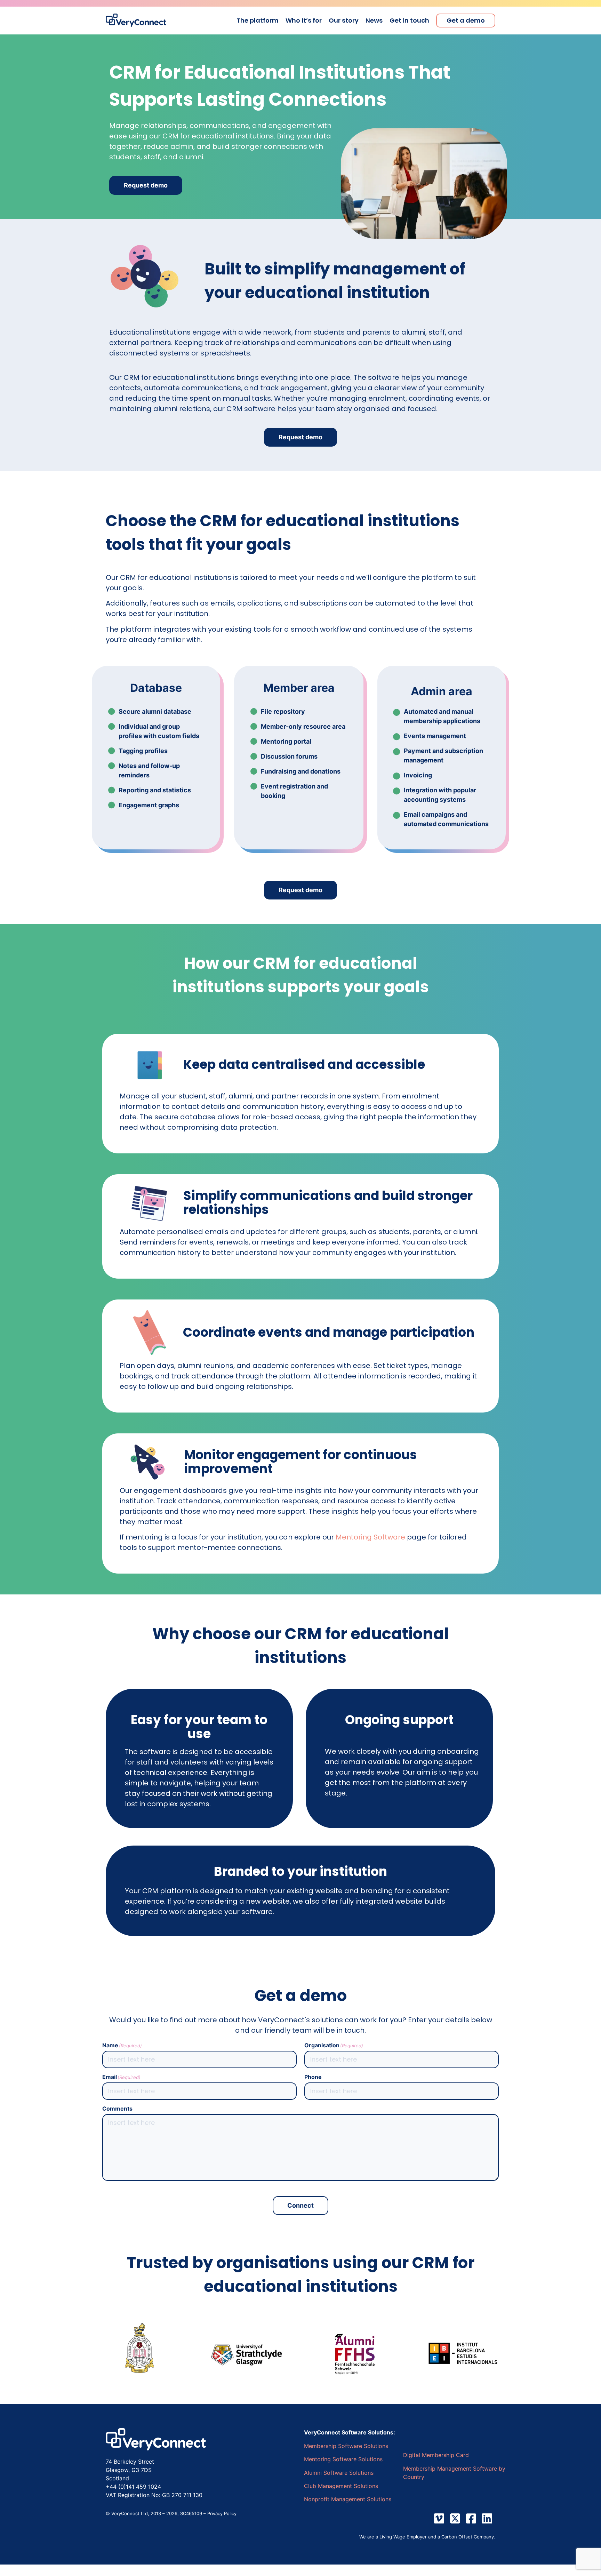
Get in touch (409, 21)
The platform (258, 21)
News (374, 21)
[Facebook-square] (471, 2518)
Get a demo (466, 21)
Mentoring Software (370, 1537)
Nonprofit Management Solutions (348, 2499)
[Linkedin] (487, 2518)
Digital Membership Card (436, 2455)
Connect (300, 2205)
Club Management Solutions (341, 2486)
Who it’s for (304, 21)
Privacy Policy (222, 2513)
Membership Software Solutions (346, 2446)
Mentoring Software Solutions (343, 2459)
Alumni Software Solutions (339, 2473)
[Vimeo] (439, 2518)
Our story (344, 21)
